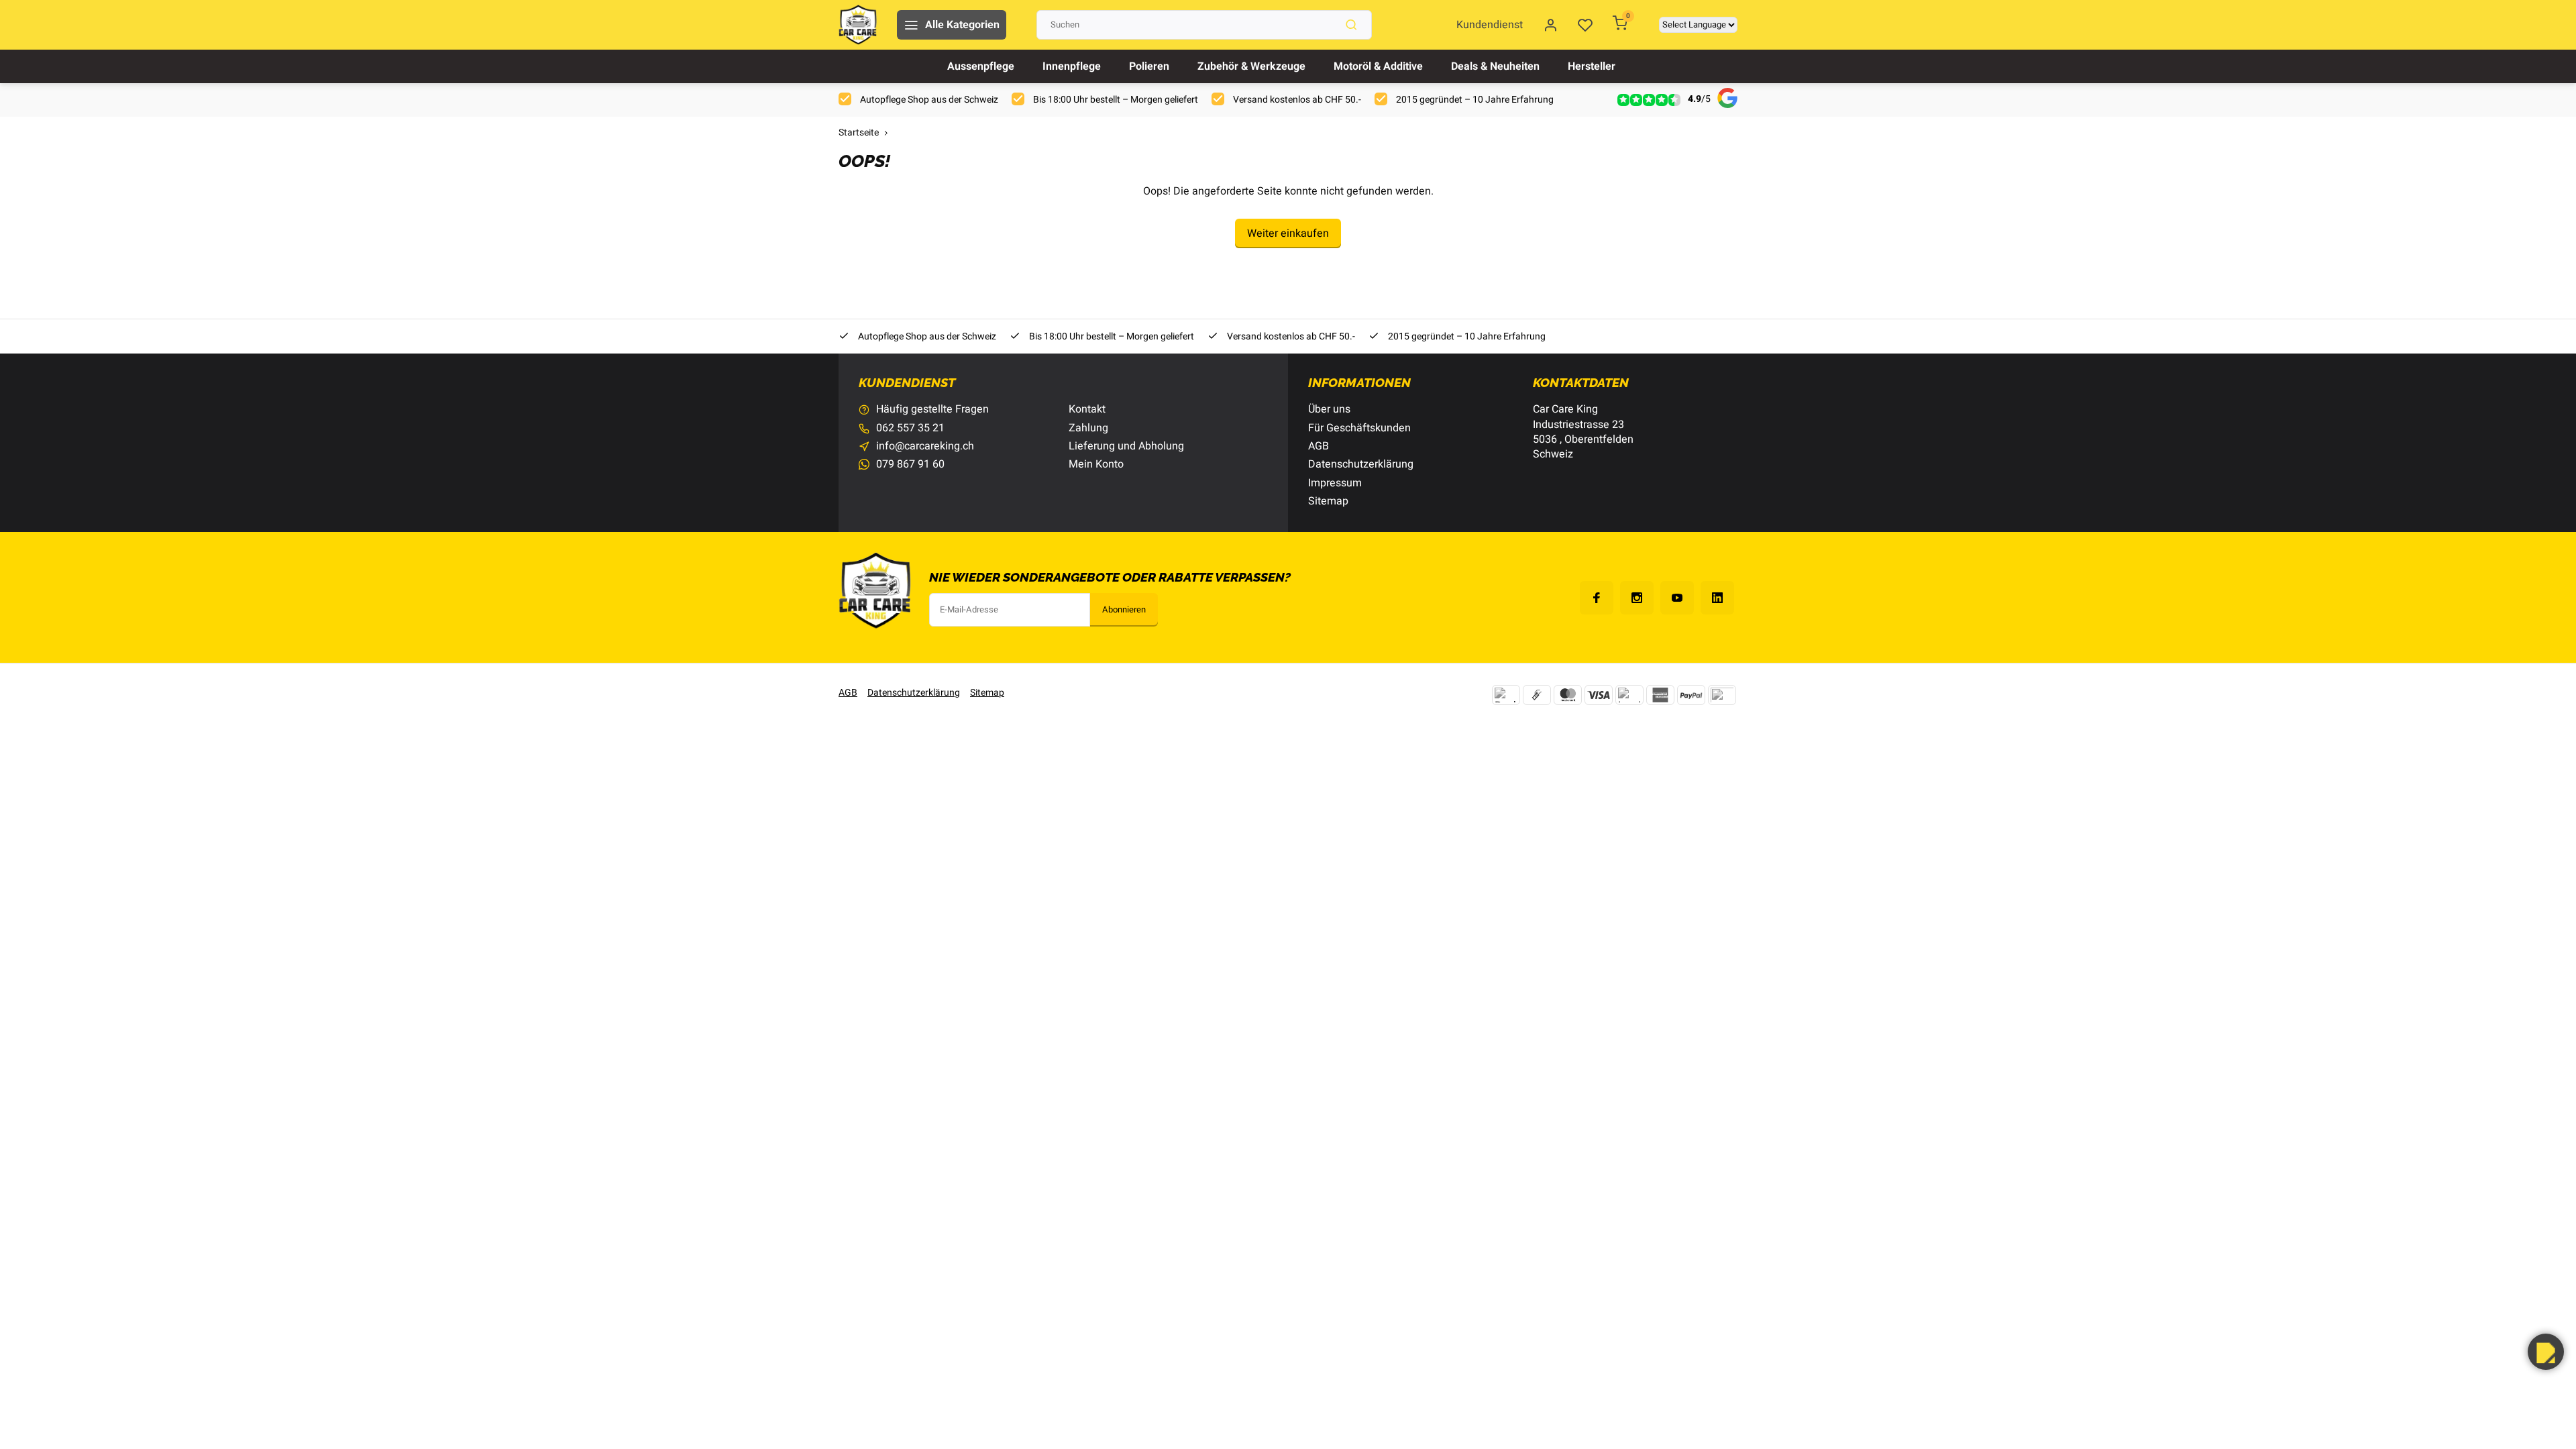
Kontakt (1087, 409)
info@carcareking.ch (925, 446)
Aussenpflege (981, 66)
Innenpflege (1072, 66)
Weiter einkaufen (1288, 233)
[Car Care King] (858, 25)
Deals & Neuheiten (1495, 66)
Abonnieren (1124, 610)
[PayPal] (1691, 695)
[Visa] (1599, 695)
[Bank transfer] (1506, 695)
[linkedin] (1717, 598)
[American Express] (1660, 695)
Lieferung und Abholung (1126, 446)
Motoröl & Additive (1378, 66)
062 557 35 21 (910, 428)
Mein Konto (1096, 464)
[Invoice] (1629, 695)
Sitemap (1328, 501)
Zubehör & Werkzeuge (1251, 66)
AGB (1319, 446)
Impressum (1335, 483)
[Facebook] (1597, 598)
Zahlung (1088, 428)
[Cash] (1537, 695)
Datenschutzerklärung (1361, 464)
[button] (2546, 1352)
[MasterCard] (1568, 695)
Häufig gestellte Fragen (932, 409)
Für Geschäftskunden (1359, 428)
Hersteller (1592, 66)
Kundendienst (1490, 25)
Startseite (859, 133)
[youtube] (1677, 598)
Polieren (1149, 66)
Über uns (1329, 409)
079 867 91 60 (910, 464)
